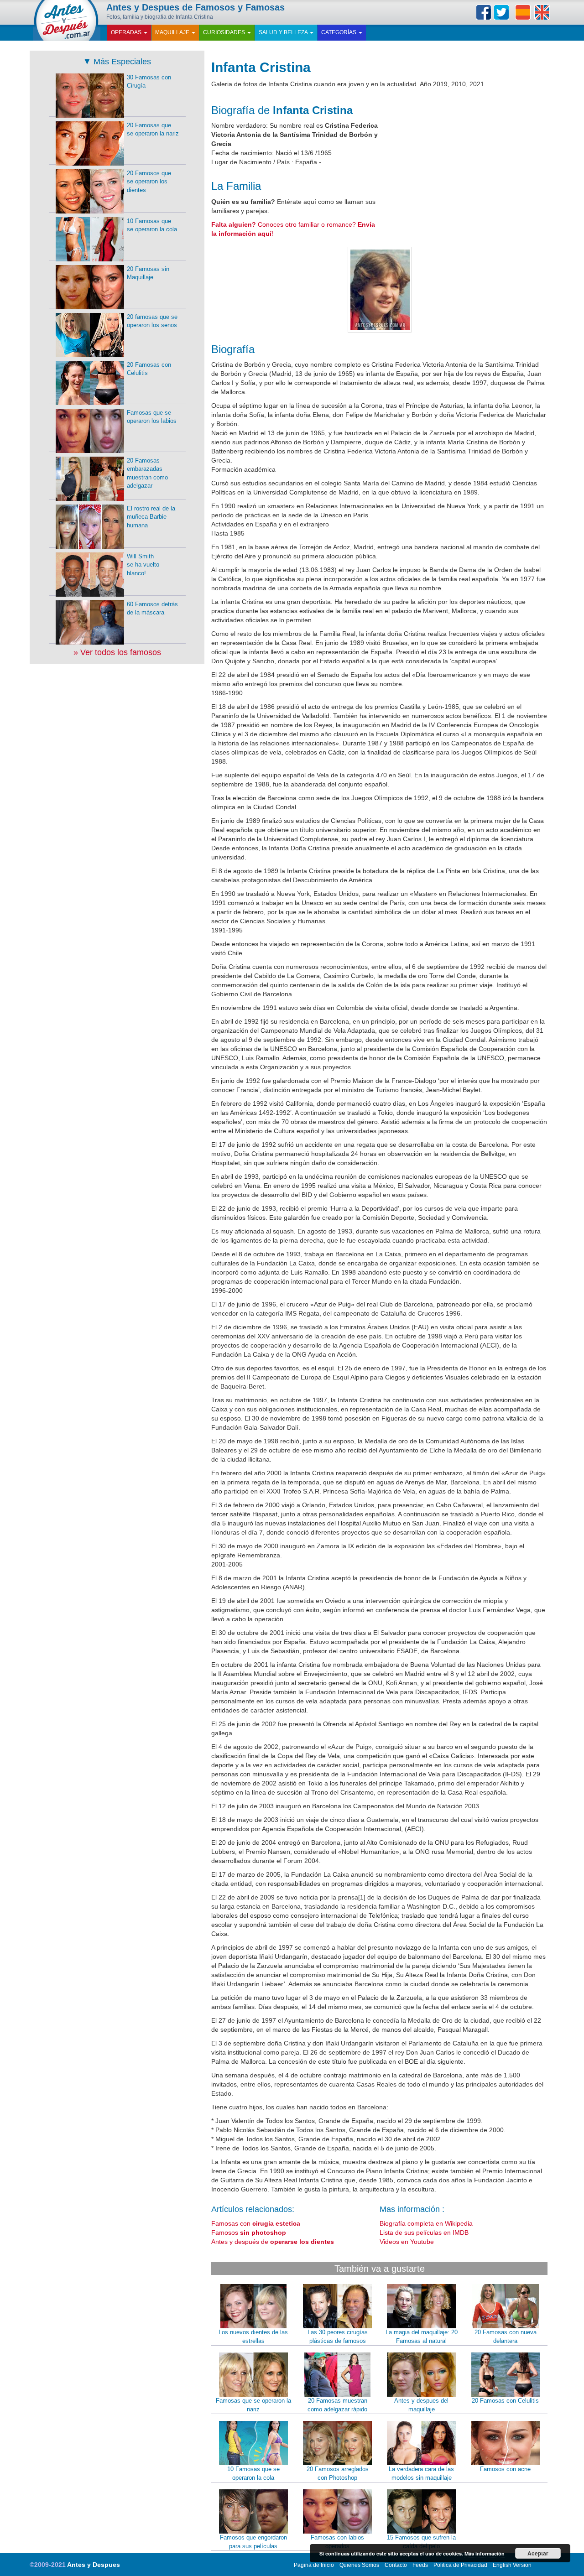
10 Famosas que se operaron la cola (253, 2473)
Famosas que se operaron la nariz (253, 2405)
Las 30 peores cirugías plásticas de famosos (338, 2337)
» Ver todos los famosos (117, 652)
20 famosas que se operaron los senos (152, 321)
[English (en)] (542, 12)
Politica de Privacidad (460, 2565)
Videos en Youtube (407, 2242)
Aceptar (538, 2553)
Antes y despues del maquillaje (421, 2405)
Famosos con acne (505, 2469)
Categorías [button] (339, 32)
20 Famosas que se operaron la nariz (153, 130)
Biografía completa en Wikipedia (426, 2223)
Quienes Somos (359, 2565)
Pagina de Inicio (314, 2565)
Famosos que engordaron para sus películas (253, 2542)
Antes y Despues (94, 2565)
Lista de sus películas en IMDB (424, 2233)
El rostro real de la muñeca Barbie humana (151, 517)
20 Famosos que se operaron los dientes (149, 182)
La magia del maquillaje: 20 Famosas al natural (422, 2337)
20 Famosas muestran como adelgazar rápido (337, 2405)
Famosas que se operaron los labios (152, 417)
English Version (512, 2565)
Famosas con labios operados (337, 2542)
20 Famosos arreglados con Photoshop (338, 2473)
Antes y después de (273, 2242)
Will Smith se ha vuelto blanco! (143, 565)
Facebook (484, 12)
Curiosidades (225, 32)
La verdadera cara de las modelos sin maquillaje (421, 2473)
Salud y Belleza (284, 32)
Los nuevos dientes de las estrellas (253, 2337)
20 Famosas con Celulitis (505, 2401)
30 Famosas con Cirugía (149, 82)
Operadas (127, 32)
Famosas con (256, 2223)
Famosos (249, 2233)
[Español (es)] (523, 12)
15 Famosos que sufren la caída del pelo (421, 2542)
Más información (485, 2553)
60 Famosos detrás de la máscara (152, 609)
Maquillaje (173, 32)
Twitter (501, 12)
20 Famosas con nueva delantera (506, 2337)
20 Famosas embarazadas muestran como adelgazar (147, 473)
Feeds (420, 2565)
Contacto (396, 2565)
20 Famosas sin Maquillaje (148, 273)
